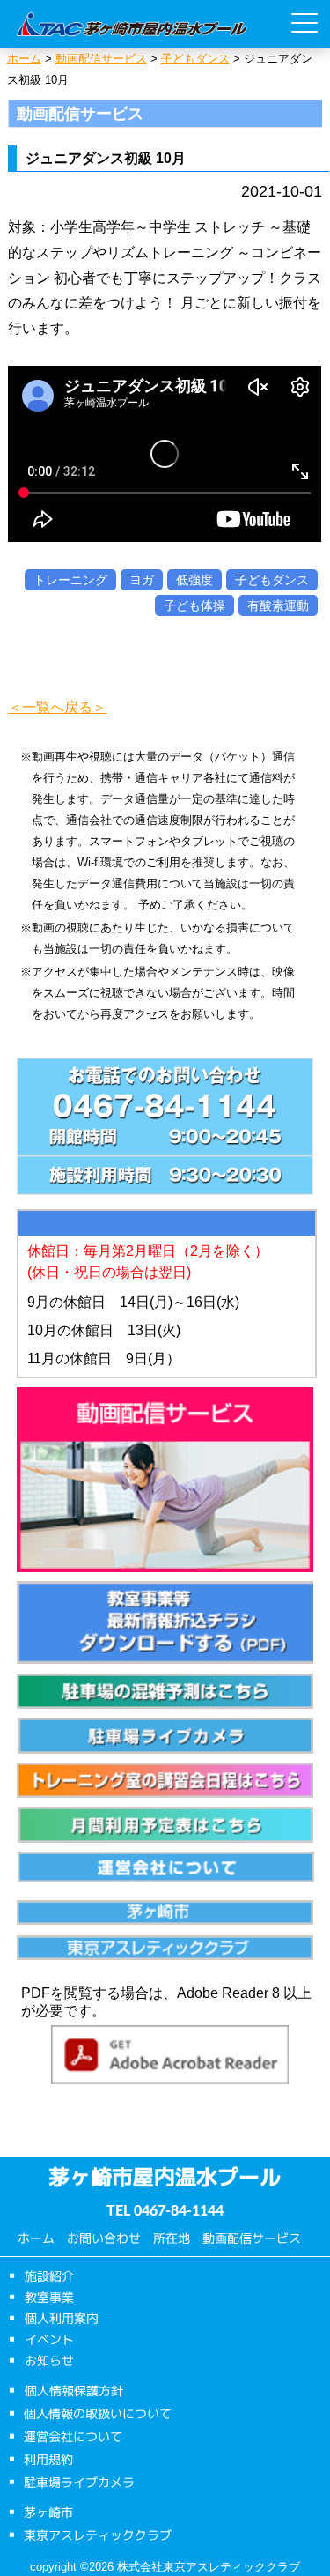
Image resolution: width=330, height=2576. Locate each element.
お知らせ (49, 2360)
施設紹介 (49, 2275)
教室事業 (49, 2296)
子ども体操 (194, 605)
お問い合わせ (104, 2238)
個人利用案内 (62, 2317)
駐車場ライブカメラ (79, 2481)
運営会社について (73, 2435)
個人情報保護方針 (74, 2390)
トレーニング (70, 580)
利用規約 (48, 2458)
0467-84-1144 (179, 2211)
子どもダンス (272, 580)
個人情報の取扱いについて (98, 2413)
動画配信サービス (252, 2238)
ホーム (36, 2238)
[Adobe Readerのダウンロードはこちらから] (170, 2059)
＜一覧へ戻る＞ (57, 707)
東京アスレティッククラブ (98, 2534)
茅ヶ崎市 (48, 2511)
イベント (49, 2338)
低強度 (194, 580)
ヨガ (142, 580)
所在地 (172, 2238)
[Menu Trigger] (304, 23)
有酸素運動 (278, 605)
